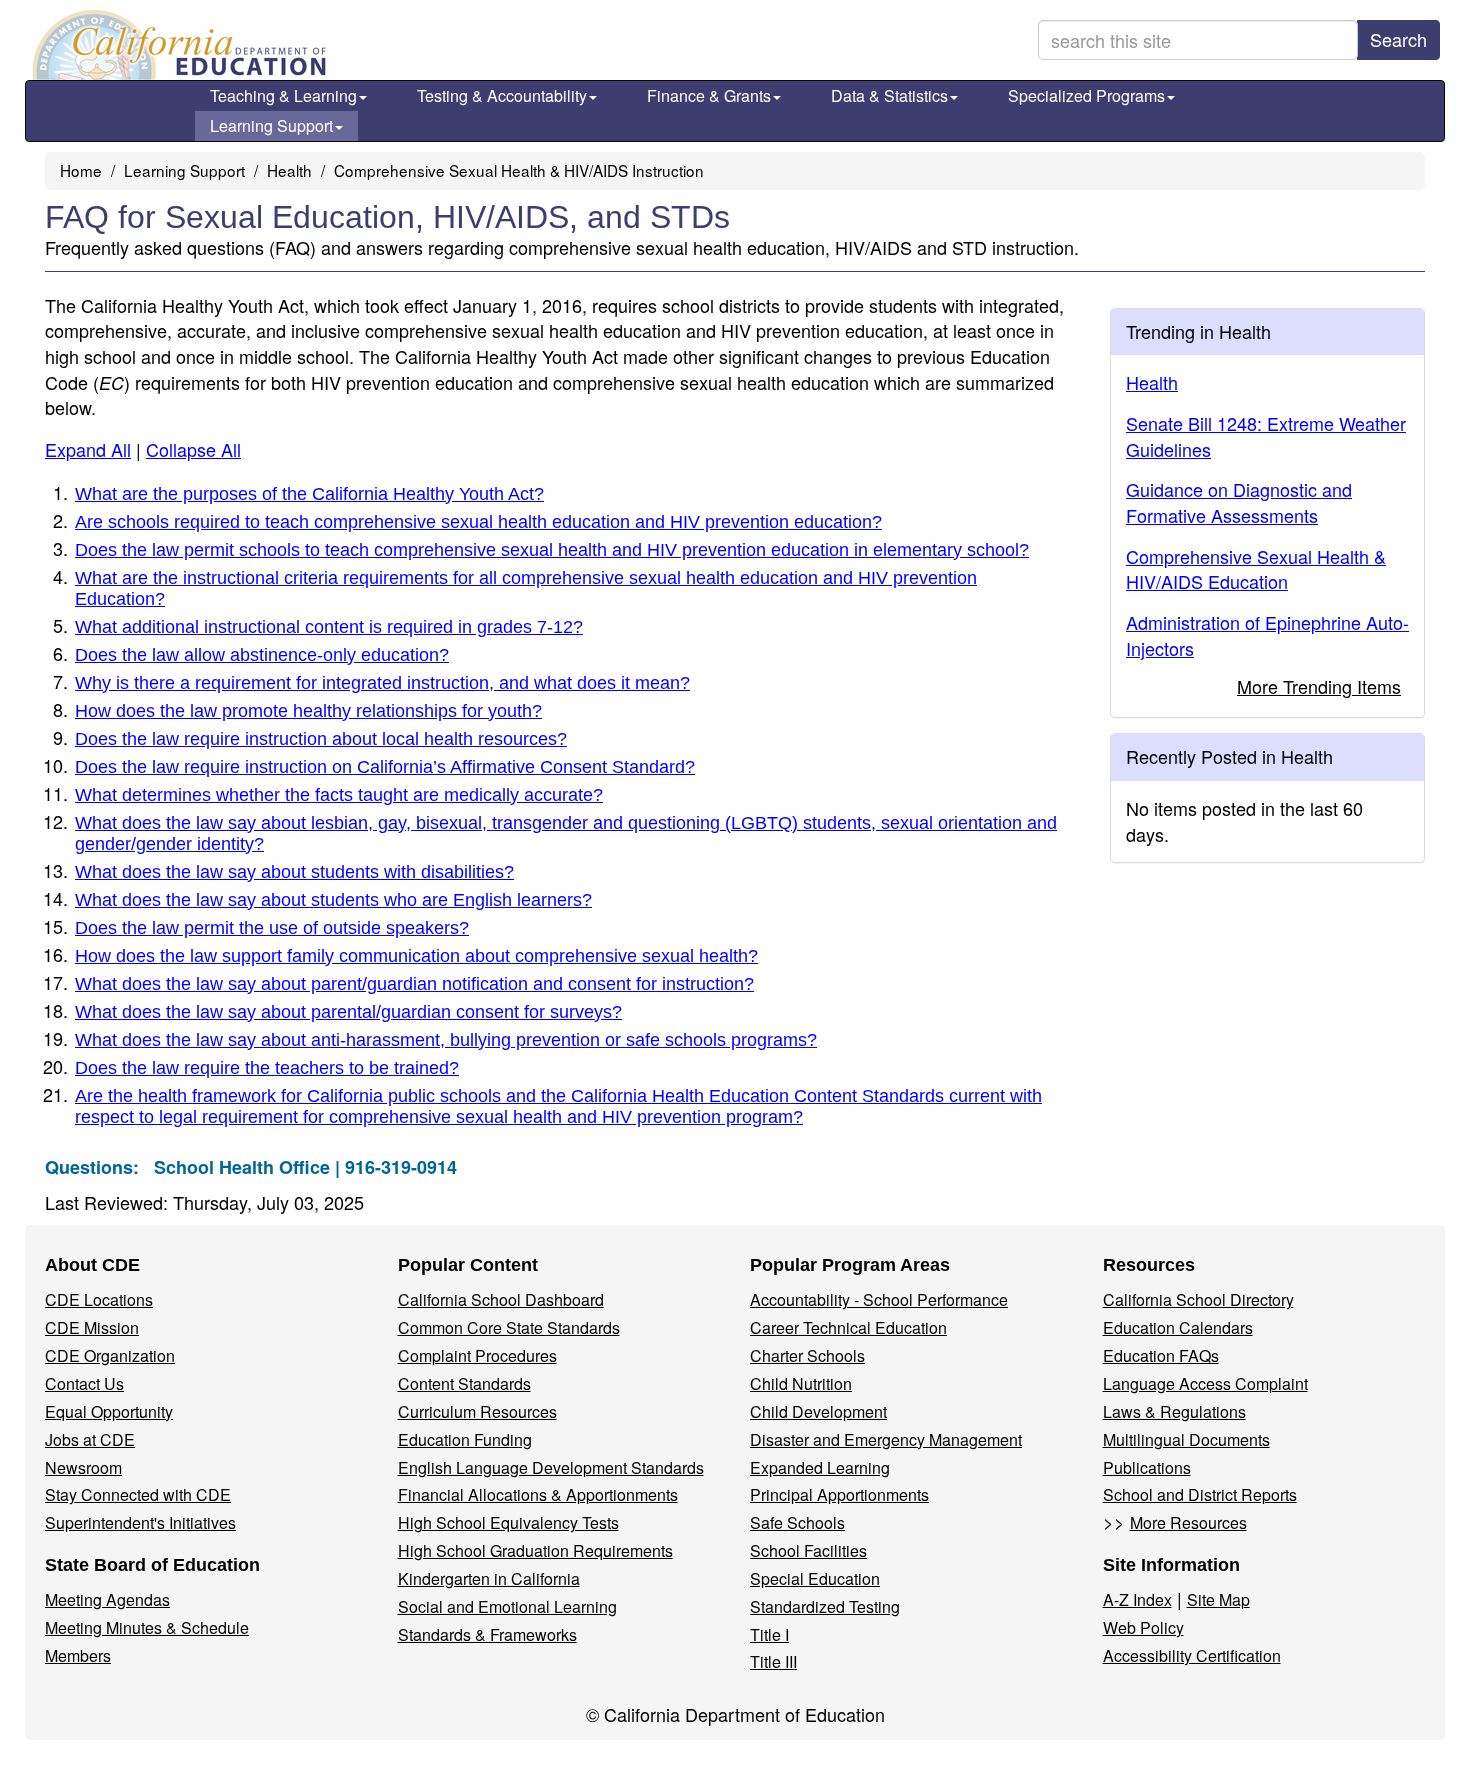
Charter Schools (807, 1355)
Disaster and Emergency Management (886, 1439)
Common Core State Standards (509, 1327)
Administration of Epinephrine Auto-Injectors (1267, 635)
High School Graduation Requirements (535, 1550)
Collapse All (193, 449)
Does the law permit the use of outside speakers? (272, 928)
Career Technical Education (848, 1327)
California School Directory (1198, 1299)
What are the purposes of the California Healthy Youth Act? (309, 494)
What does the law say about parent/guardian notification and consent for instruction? (414, 984)
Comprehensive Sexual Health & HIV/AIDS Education (1256, 569)
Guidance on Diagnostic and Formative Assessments (1239, 502)
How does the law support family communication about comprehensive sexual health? (416, 956)
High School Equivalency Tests (508, 1522)
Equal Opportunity (109, 1411)
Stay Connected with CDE (138, 1494)
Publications (1147, 1467)
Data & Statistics (889, 95)
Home (81, 170)
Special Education (815, 1578)
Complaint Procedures (477, 1355)
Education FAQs (1161, 1355)
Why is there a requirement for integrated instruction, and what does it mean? (382, 683)
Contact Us (84, 1383)
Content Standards (464, 1383)
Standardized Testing (825, 1606)
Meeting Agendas (107, 1599)
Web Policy (1143, 1627)
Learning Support (271, 125)
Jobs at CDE (90, 1439)
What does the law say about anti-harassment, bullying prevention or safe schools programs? (446, 1040)
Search (1398, 39)
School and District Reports (1200, 1494)
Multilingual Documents (1186, 1439)
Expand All (88, 449)
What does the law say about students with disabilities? (294, 872)
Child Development (818, 1411)
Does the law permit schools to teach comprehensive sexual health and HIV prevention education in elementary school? (552, 550)
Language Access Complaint (1205, 1383)
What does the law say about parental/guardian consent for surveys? (348, 1012)
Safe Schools (797, 1522)
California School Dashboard (501, 1299)
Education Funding (465, 1439)
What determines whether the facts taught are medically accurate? (339, 795)
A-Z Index (1137, 1599)
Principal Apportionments (839, 1494)
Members (78, 1655)
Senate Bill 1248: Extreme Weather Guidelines (1266, 436)
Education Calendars (1178, 1327)
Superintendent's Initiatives (140, 1522)
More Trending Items (1319, 686)
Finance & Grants (709, 95)
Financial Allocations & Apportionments (538, 1494)
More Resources (1188, 1522)
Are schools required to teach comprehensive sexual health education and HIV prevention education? (478, 522)
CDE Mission (92, 1327)
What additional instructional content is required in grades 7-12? (329, 627)
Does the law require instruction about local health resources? (321, 739)
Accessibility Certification (1192, 1655)
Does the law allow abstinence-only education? (262, 655)
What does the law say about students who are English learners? (333, 900)
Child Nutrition (801, 1383)
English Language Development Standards (551, 1467)
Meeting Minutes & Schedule (147, 1627)
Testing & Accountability (502, 95)
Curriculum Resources (477, 1411)
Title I (769, 1634)
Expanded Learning (820, 1467)
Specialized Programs (1086, 95)
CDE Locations (99, 1299)
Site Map (1218, 1599)
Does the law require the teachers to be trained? (267, 1068)
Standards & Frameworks (487, 1634)
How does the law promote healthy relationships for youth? (308, 711)
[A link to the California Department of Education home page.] (177, 45)
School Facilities (808, 1550)
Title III (773, 1661)
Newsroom (83, 1467)
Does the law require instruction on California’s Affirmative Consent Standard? (385, 767)
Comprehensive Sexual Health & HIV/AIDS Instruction (519, 170)
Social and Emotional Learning (507, 1606)
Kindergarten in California (489, 1578)
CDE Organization (110, 1355)
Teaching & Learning (283, 95)
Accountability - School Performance (879, 1299)
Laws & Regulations (1174, 1411)
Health (289, 170)
